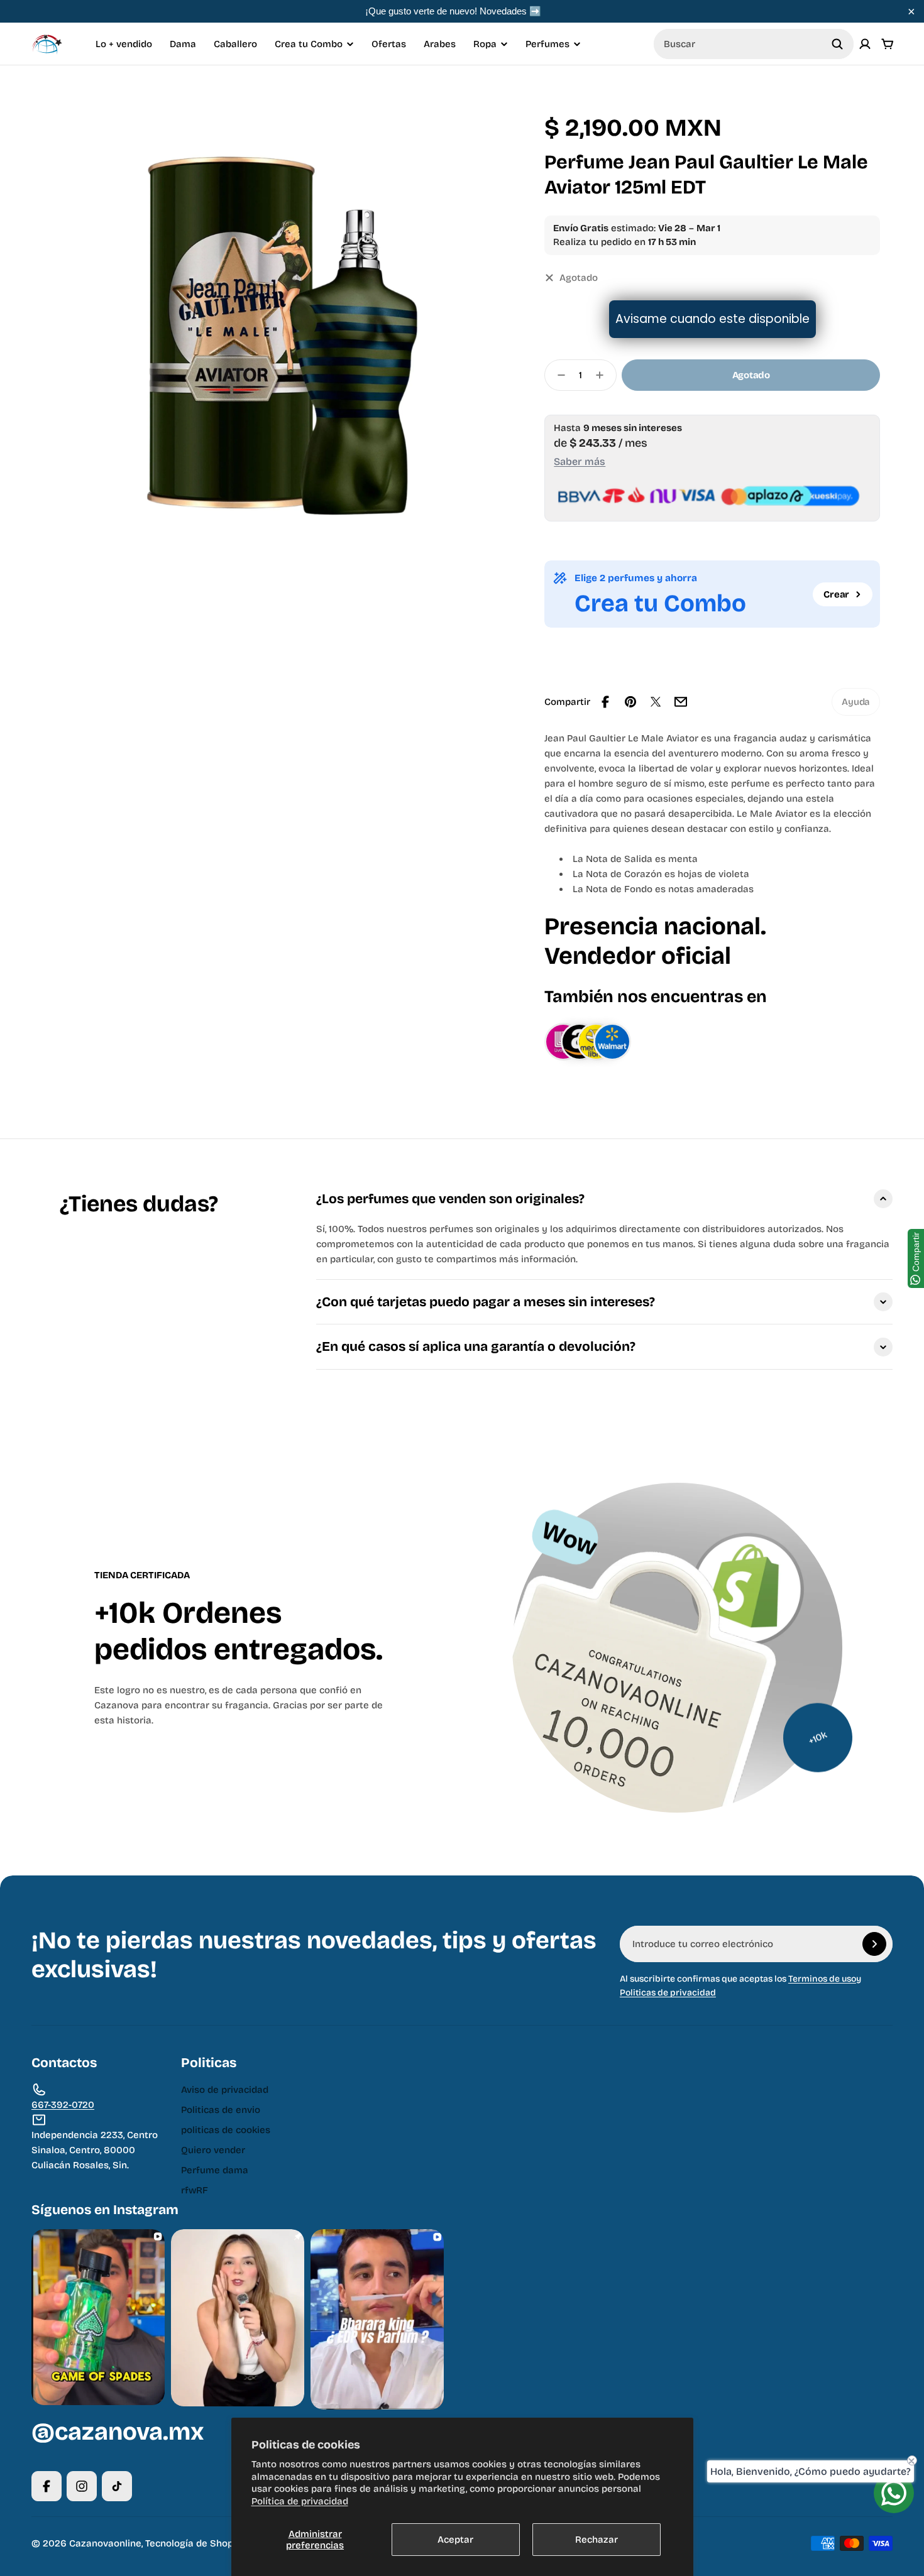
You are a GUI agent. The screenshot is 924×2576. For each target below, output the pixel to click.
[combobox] (754, 44)
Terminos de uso (822, 1979)
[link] (856, 702)
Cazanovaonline (105, 2543)
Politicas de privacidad (668, 1993)
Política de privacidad (300, 2501)
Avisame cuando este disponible (712, 319)
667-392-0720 (63, 2105)
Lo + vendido (124, 44)
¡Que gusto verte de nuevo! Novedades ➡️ (453, 11)
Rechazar (597, 2540)
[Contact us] (894, 2493)
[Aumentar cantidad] (603, 375)
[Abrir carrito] (888, 44)
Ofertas (389, 44)
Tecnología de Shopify (195, 2543)
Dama (183, 44)
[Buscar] (837, 44)
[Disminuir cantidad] (558, 375)
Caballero (235, 44)
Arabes (440, 44)
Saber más (580, 461)
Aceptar (455, 2540)
